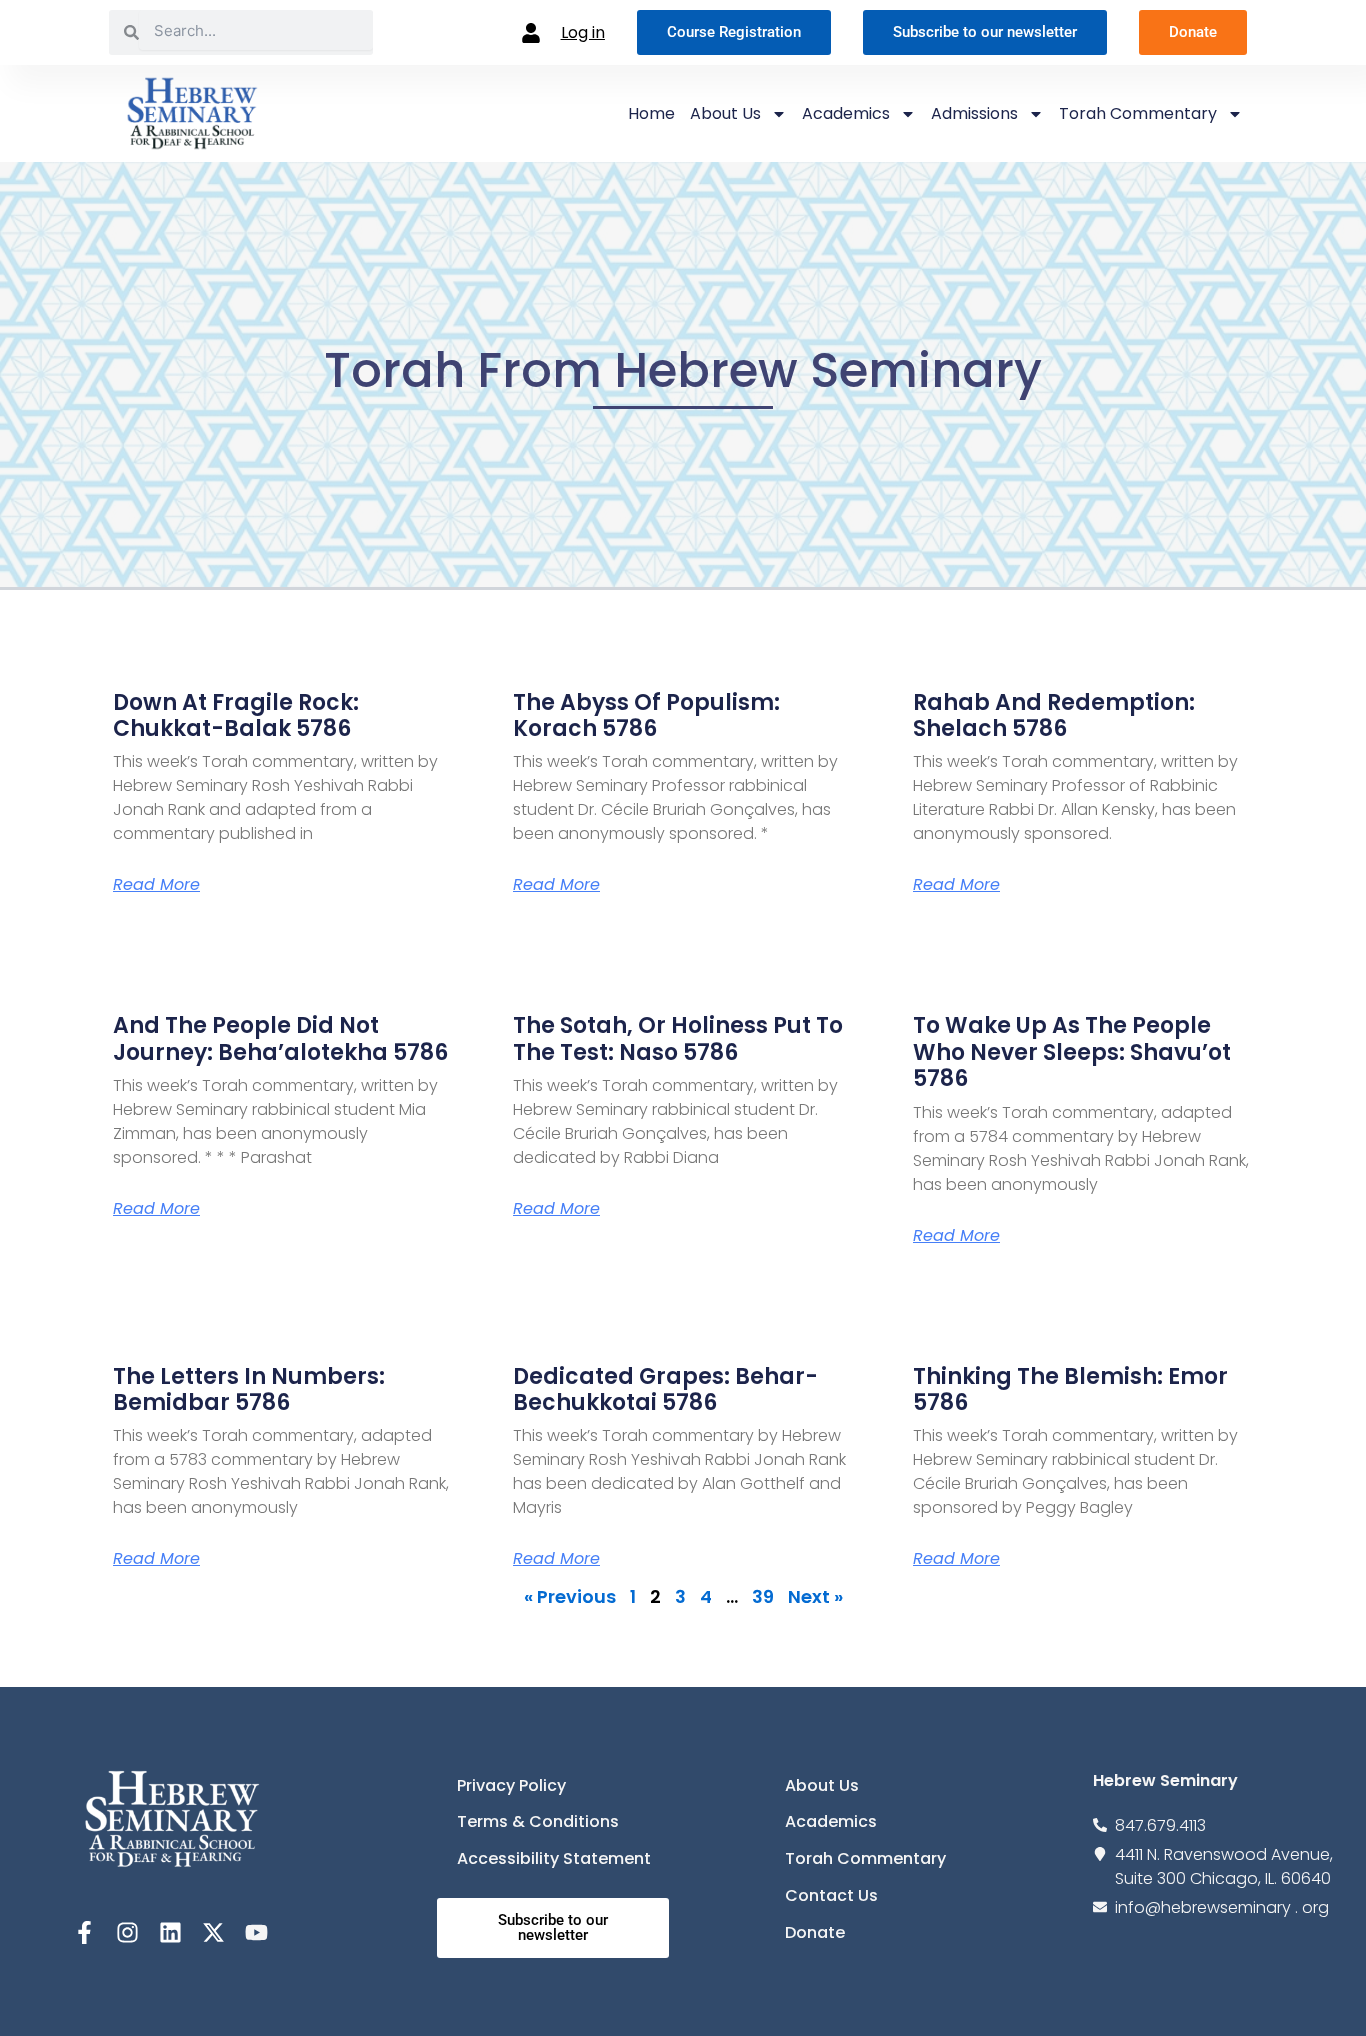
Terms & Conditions (538, 1821)
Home (651, 113)
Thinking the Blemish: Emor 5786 (1070, 1389)
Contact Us (831, 1895)
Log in (583, 32)
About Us (725, 113)
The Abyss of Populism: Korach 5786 (646, 715)
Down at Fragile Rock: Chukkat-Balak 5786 (236, 715)
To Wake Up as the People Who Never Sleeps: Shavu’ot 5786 (1072, 1052)
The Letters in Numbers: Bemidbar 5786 (249, 1389)
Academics (846, 113)
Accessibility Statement (554, 1858)
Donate (815, 1932)
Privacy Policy (511, 1785)
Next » (815, 1596)
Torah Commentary (1138, 113)
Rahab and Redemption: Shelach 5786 (1054, 715)
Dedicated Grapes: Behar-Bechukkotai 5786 (665, 1389)
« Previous (570, 1596)
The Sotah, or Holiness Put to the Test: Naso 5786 (678, 1038)
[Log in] (531, 33)
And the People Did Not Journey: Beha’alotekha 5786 (280, 1038)
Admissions (974, 113)
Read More (156, 885)
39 (763, 1596)
